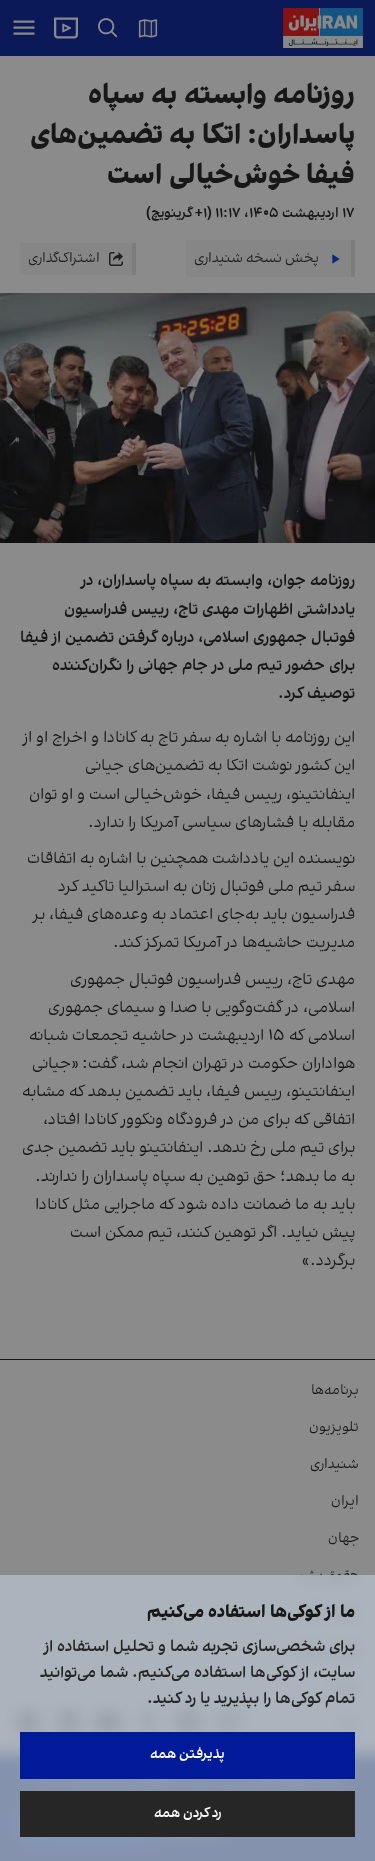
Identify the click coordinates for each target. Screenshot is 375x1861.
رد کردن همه (188, 1813)
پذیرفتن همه (187, 1754)
